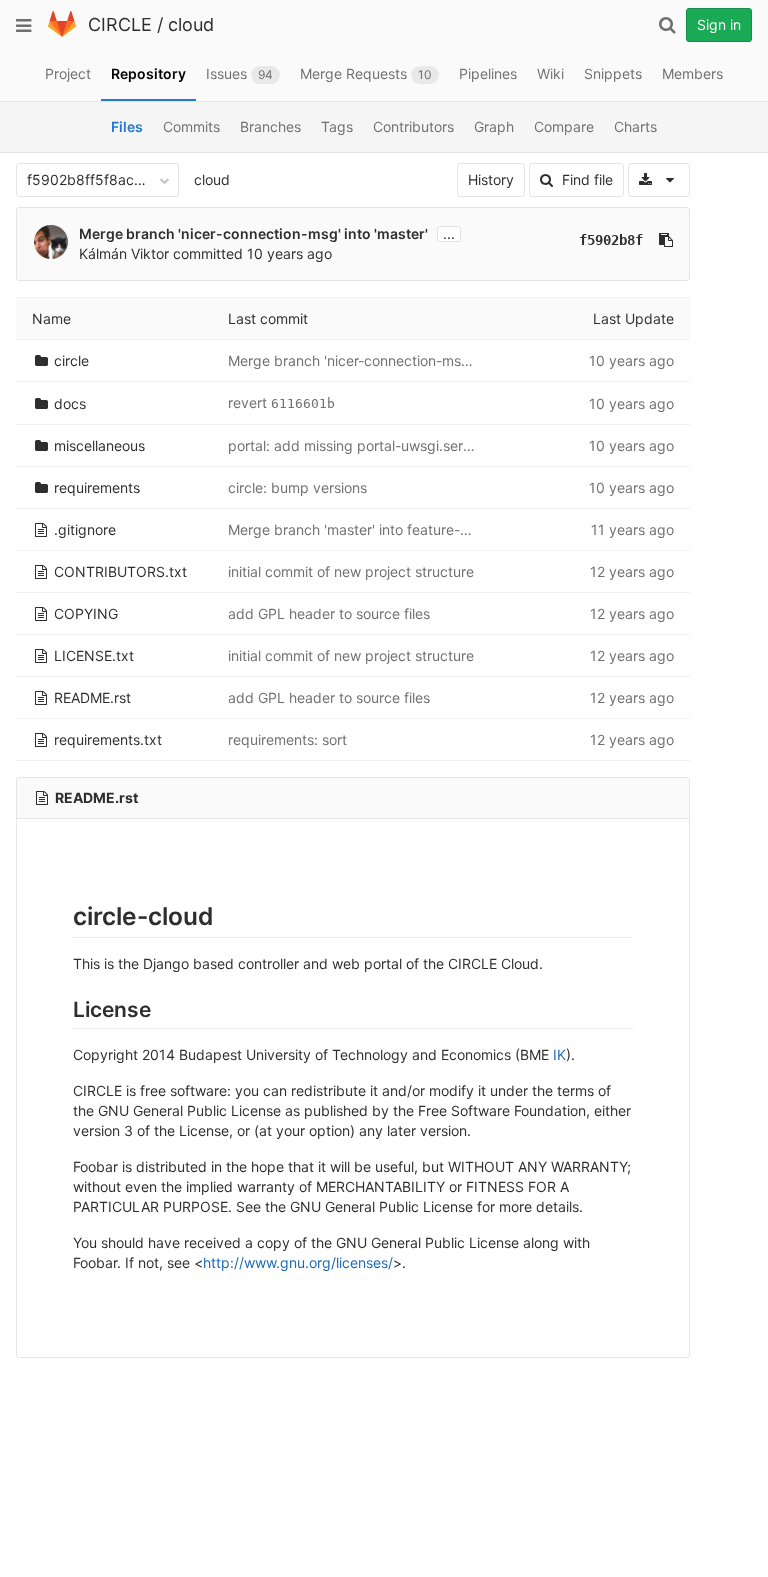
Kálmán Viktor (124, 253)
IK (559, 1054)
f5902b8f (611, 240)
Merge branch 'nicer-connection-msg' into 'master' (253, 233)
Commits (191, 126)
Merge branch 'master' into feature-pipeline (369, 529)
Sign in (719, 24)
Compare (564, 126)
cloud (191, 24)
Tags (337, 126)
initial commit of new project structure (351, 571)
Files (127, 126)
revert (249, 402)
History (491, 179)
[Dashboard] (62, 32)
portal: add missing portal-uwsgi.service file (370, 445)
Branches (270, 126)
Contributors (413, 126)
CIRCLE (120, 24)
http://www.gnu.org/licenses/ (298, 1262)
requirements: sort (287, 739)
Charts (635, 126)
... (449, 234)
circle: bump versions (297, 487)
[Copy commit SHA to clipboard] (666, 240)
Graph (494, 126)
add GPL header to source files (329, 613)
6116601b (303, 403)
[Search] (667, 25)
